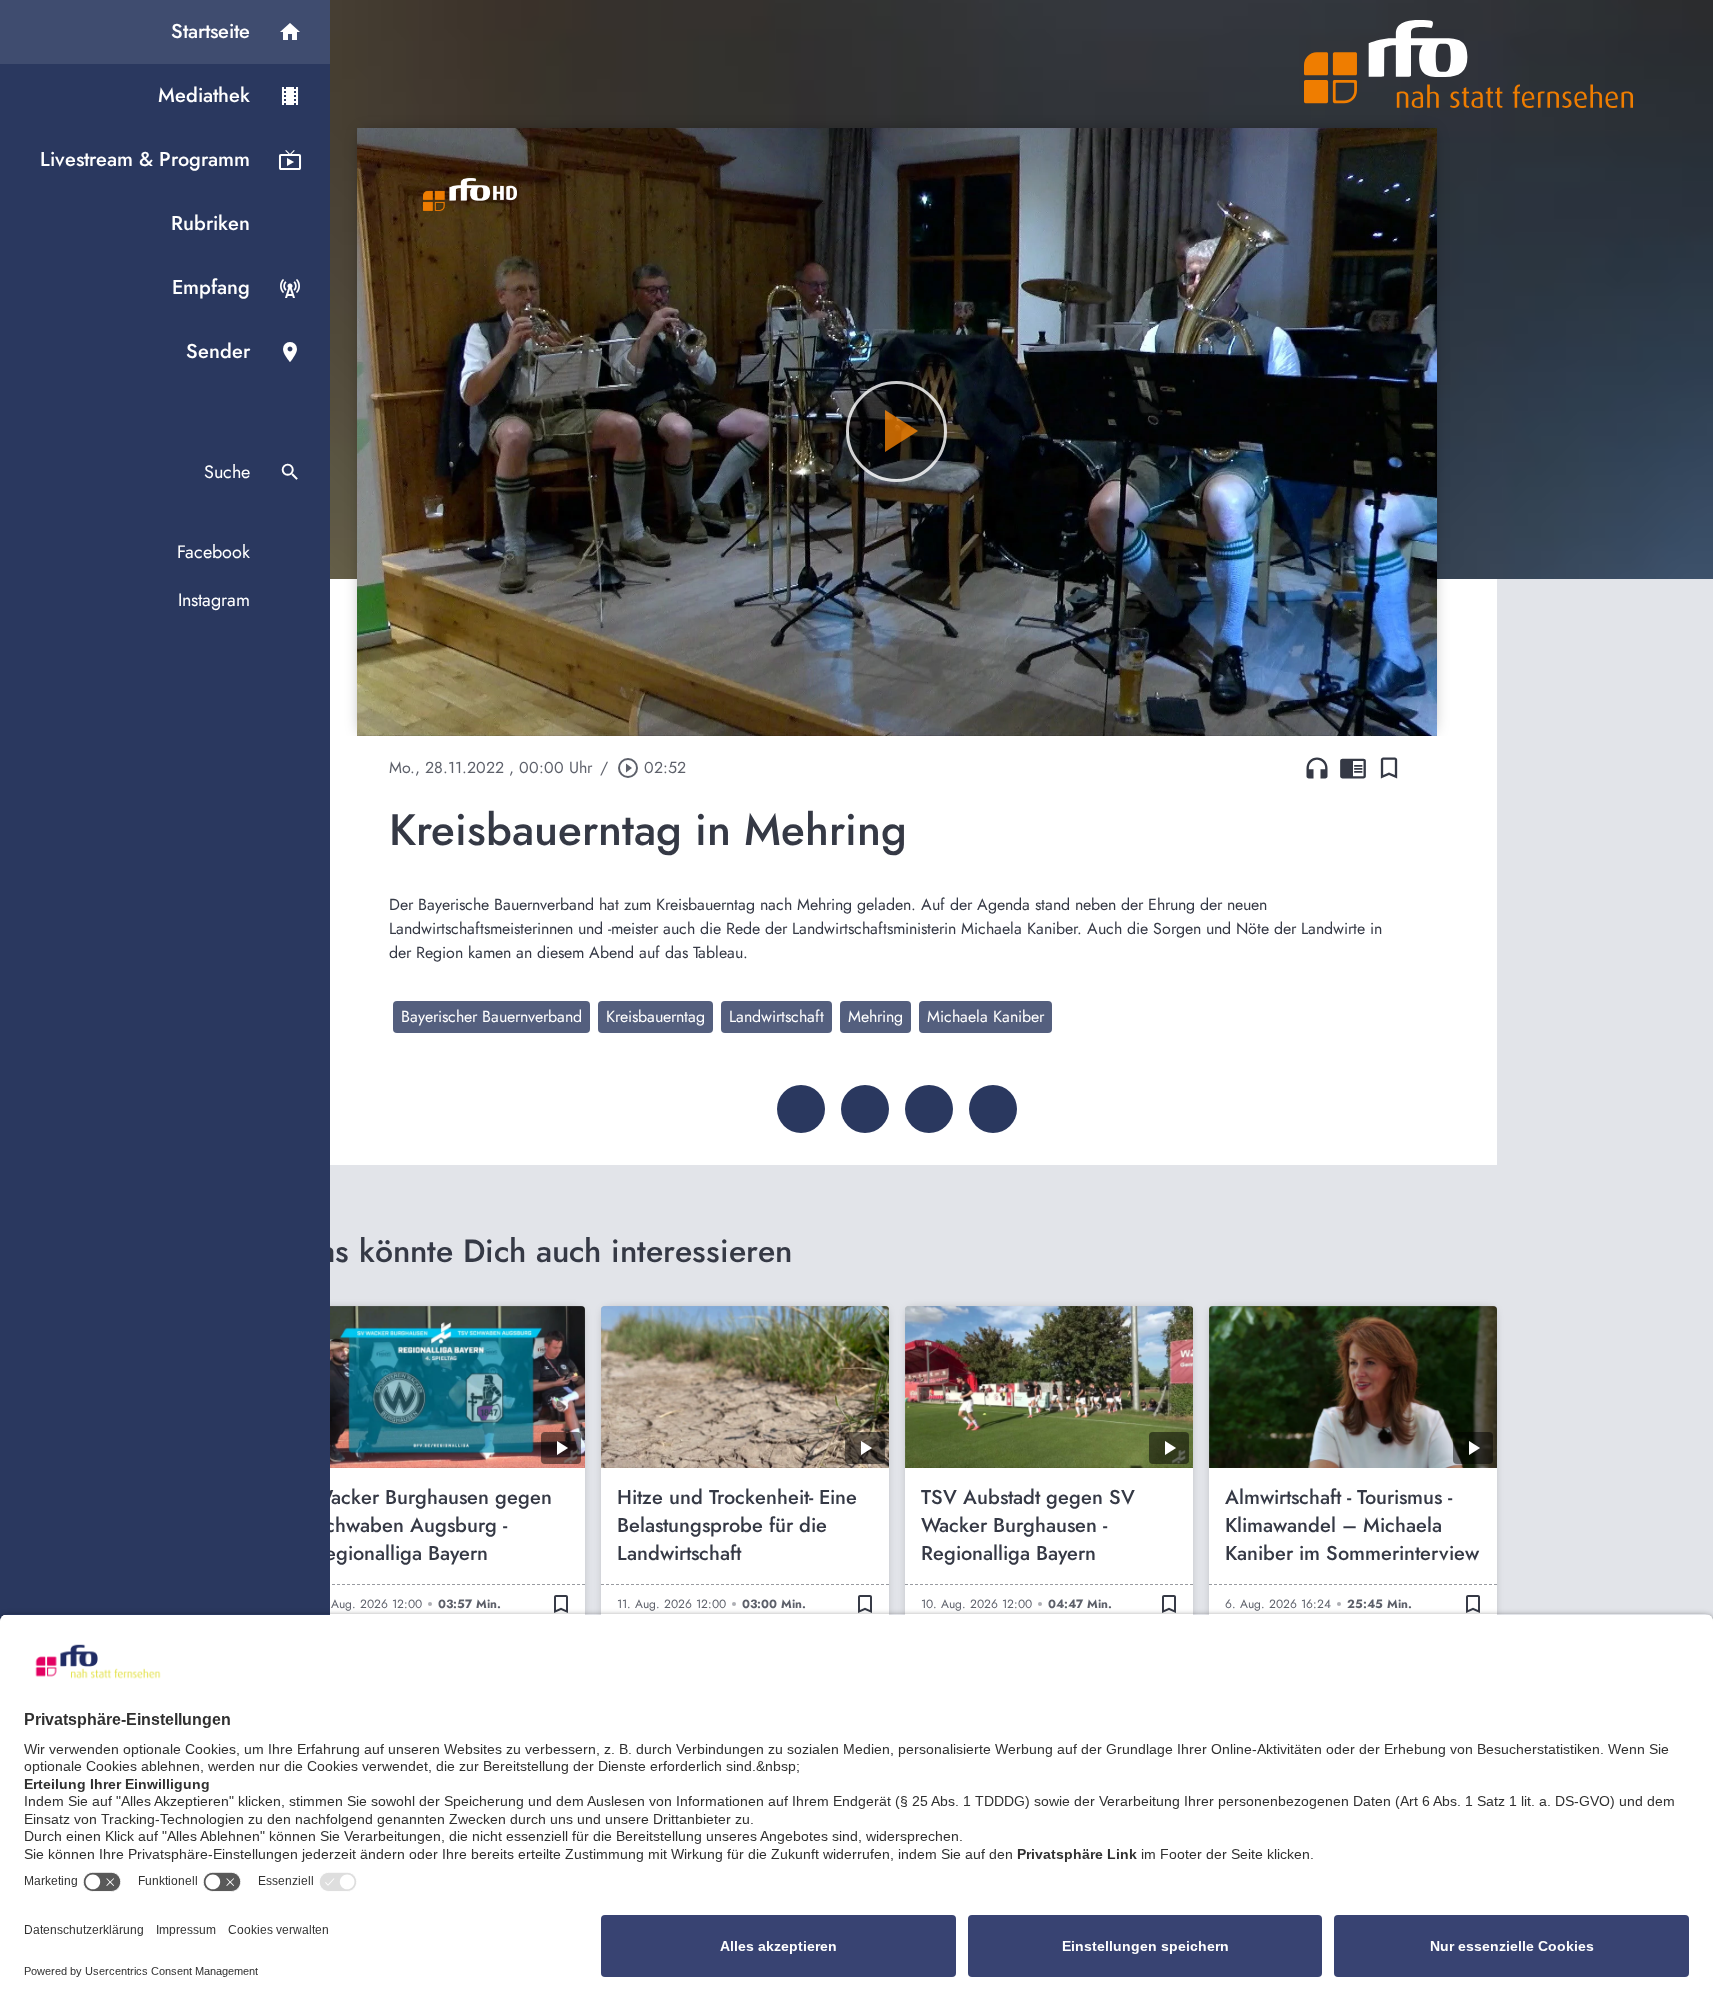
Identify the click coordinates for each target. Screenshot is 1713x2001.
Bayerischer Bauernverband (491, 1016)
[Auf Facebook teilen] (801, 1109)
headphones (1317, 768)
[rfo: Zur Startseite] (1469, 64)
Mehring (875, 1016)
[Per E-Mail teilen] (993, 1109)
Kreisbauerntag (655, 1016)
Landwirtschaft (776, 1016)
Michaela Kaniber (985, 1016)
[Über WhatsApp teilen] (929, 1109)
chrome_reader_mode (1353, 768)
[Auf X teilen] (865, 1109)
